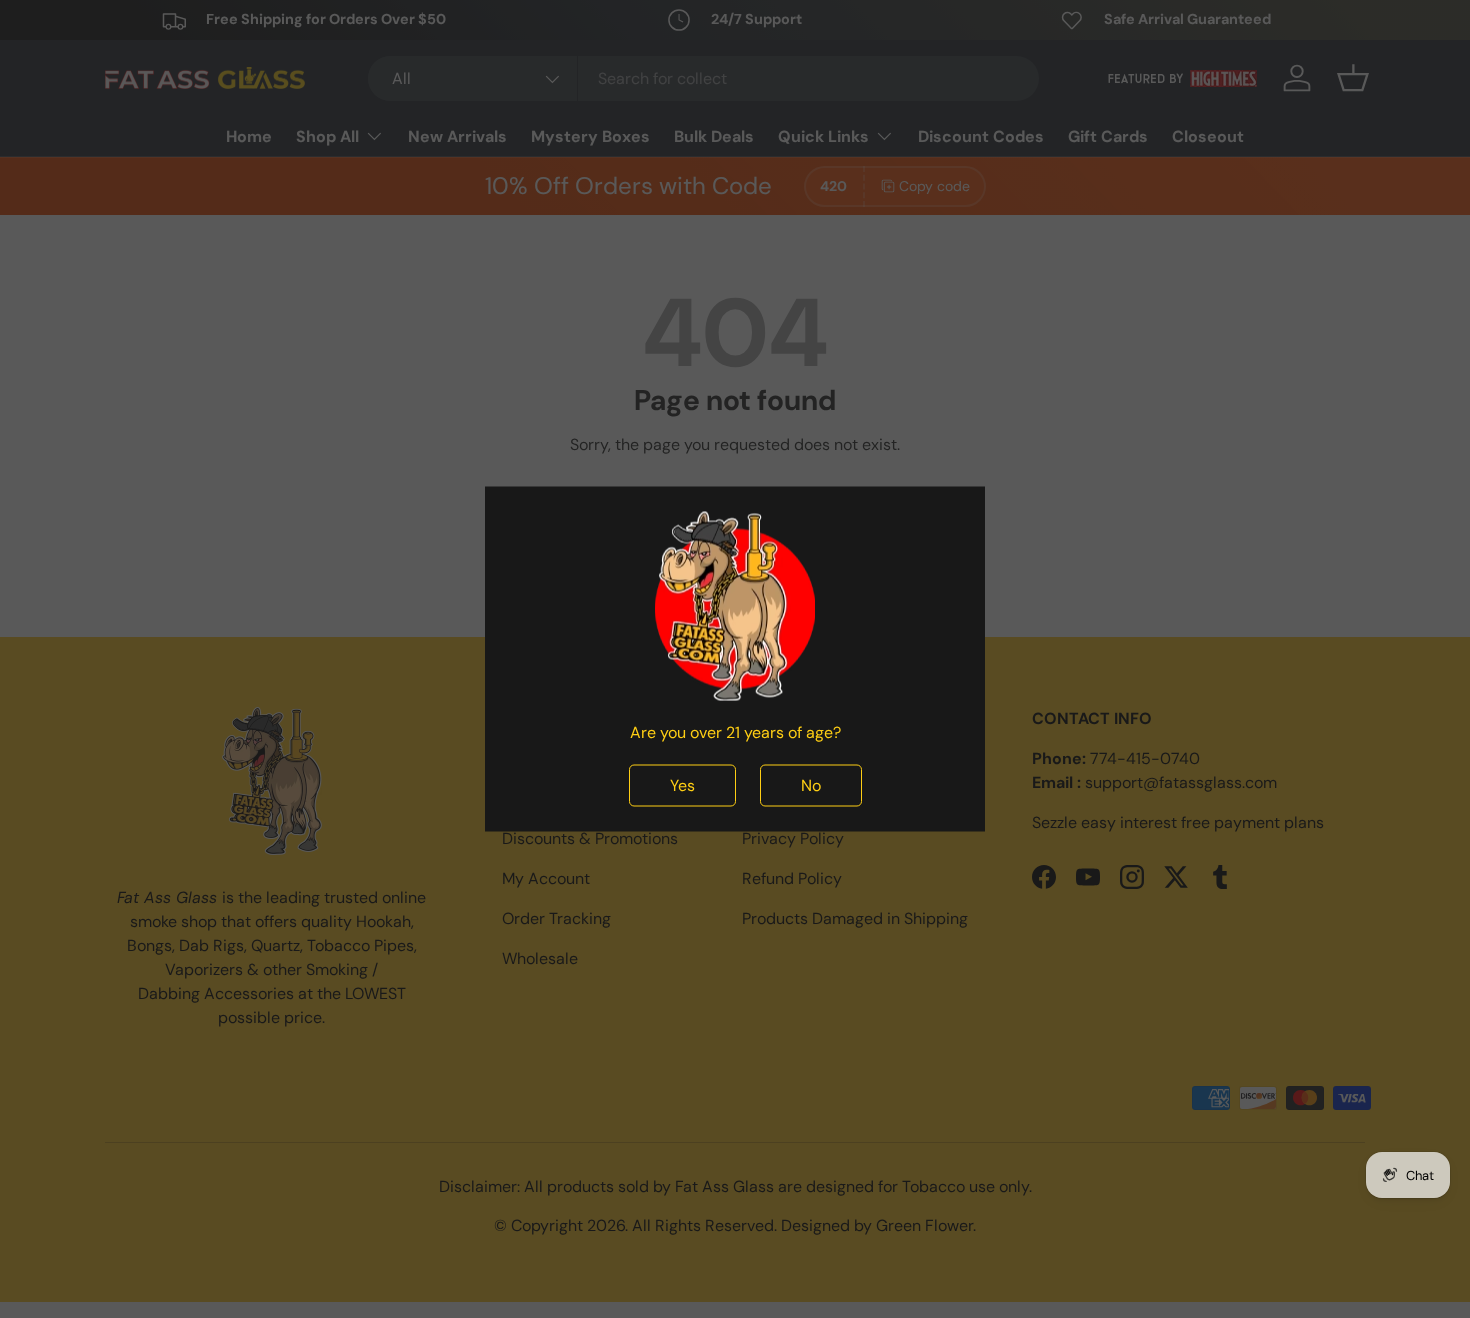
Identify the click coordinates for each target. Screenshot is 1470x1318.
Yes (682, 785)
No (811, 785)
